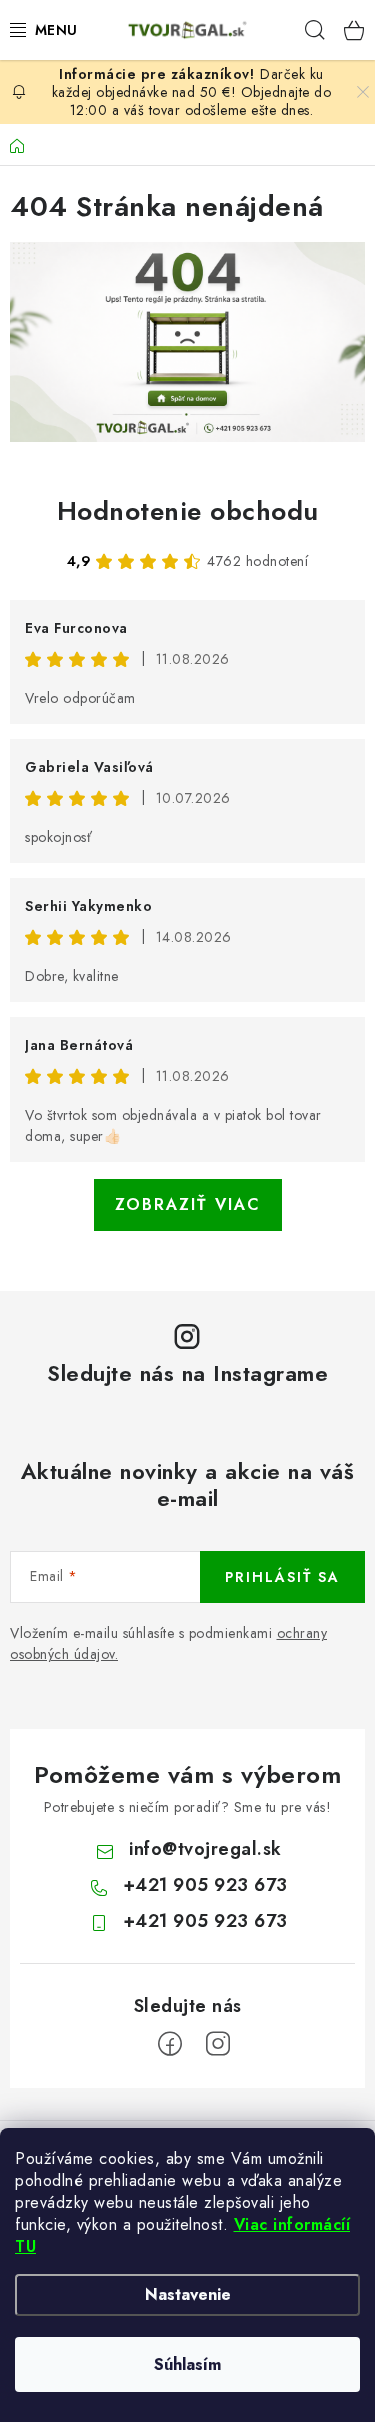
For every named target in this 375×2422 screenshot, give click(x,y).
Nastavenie (188, 2294)
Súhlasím (187, 2364)
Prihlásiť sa (282, 1577)
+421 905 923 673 (205, 1885)
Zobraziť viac (188, 1204)
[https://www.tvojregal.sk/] (187, 342)
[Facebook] (170, 2044)
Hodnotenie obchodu (188, 511)
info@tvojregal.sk (205, 1849)
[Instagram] (218, 2044)
